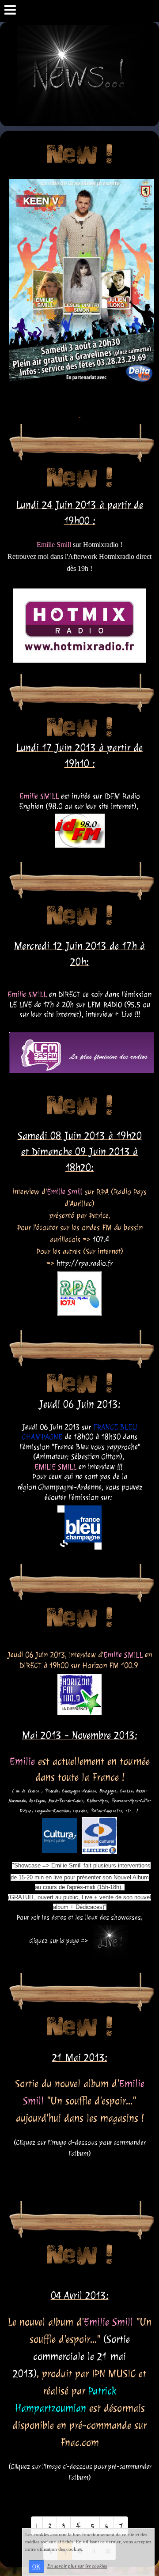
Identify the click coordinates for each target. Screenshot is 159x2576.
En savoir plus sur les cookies (77, 2566)
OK (36, 2567)
